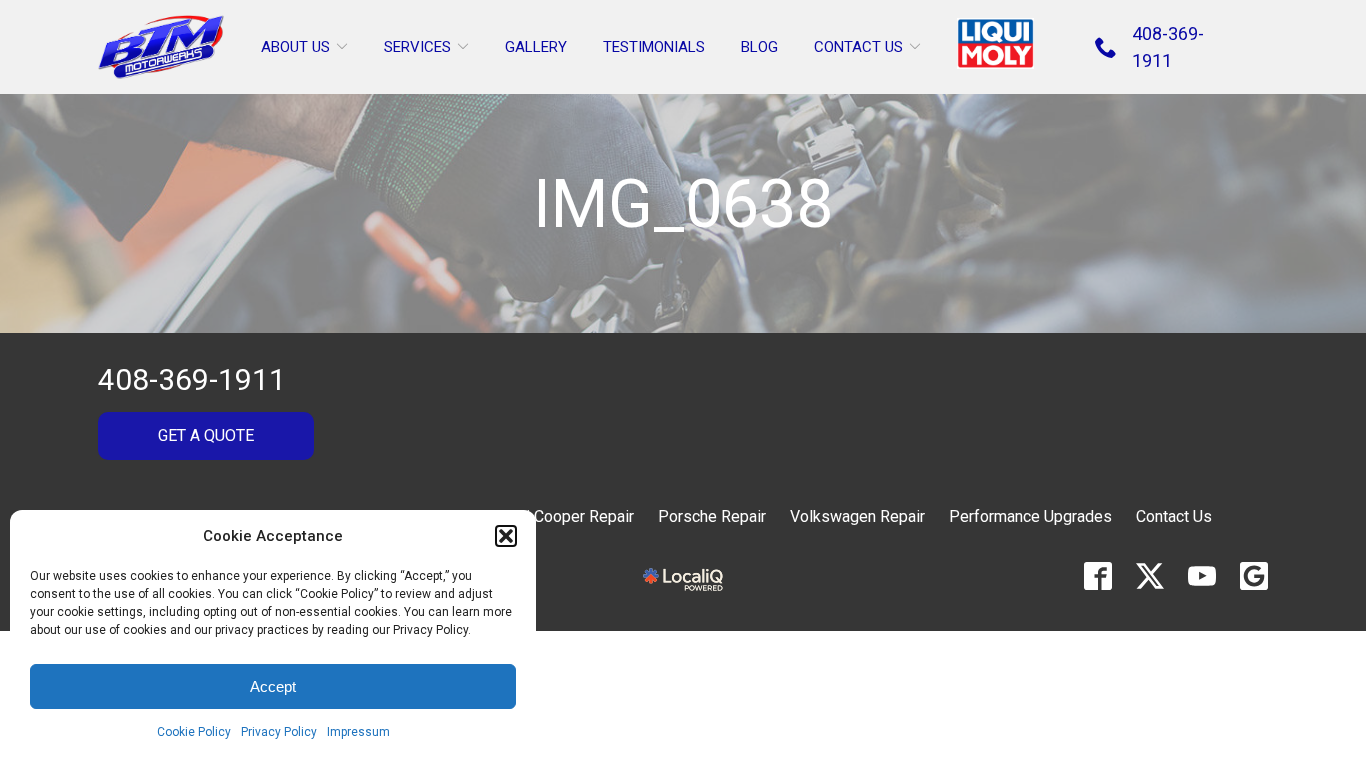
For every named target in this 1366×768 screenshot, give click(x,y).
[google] (1254, 576)
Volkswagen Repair (857, 516)
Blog (759, 47)
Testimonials (654, 47)
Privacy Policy (279, 732)
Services (417, 47)
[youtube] (1202, 576)
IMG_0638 (683, 205)
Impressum (358, 732)
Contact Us (858, 47)
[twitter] (1150, 576)
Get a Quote (206, 435)
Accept (273, 686)
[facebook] (1098, 576)
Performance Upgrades (1030, 516)
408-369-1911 (192, 379)
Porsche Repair (712, 516)
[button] (506, 536)
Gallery (536, 47)
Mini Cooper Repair (567, 516)
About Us (295, 47)
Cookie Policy (194, 732)
